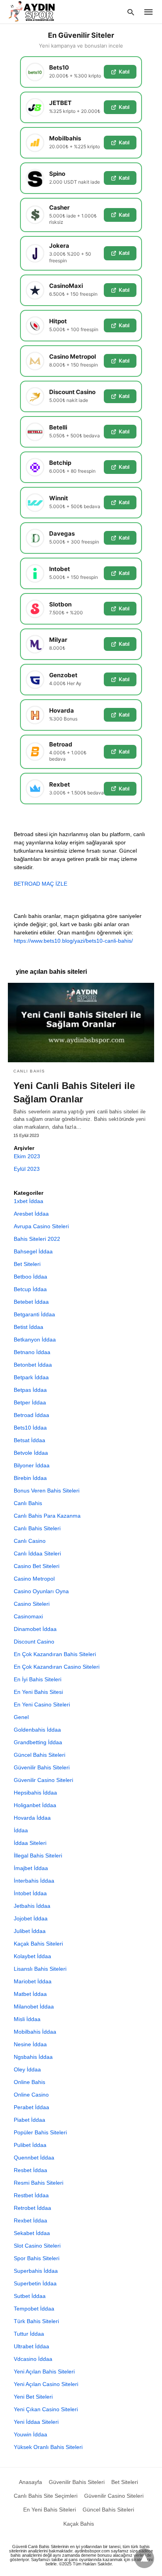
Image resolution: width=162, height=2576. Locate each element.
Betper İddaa (30, 1402)
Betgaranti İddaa (34, 1314)
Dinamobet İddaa (35, 1629)
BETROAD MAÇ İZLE (40, 884)
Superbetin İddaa (35, 2283)
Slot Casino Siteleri (37, 2246)
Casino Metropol (34, 1579)
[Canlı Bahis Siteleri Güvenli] (39, 11)
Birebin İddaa (30, 1478)
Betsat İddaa (29, 1440)
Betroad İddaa (31, 1415)
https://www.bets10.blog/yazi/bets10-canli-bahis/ (73, 941)
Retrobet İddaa (32, 2208)
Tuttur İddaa (29, 2334)
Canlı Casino (30, 1541)
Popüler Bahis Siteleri (40, 2132)
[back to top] (144, 2558)
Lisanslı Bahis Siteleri (40, 1969)
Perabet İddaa (31, 2107)
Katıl (124, 72)
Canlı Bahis (29, 1071)
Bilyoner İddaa (32, 1465)
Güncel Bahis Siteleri (40, 1755)
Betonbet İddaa (33, 1365)
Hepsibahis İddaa (35, 1793)
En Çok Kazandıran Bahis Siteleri (55, 1654)
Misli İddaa (27, 2019)
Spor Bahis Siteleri (37, 2258)
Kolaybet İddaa (32, 1956)
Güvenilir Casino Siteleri (43, 1780)
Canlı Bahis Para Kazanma (47, 1516)
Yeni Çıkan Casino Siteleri (46, 2409)
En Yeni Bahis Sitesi (38, 1692)
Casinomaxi (28, 1616)
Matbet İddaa (30, 1994)
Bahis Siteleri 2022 (37, 1239)
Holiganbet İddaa (35, 1805)
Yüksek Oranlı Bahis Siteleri (48, 2447)
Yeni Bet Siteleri (33, 2397)
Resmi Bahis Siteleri (39, 2183)
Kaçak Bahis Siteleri (38, 1944)
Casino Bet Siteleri (37, 1566)
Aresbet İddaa (31, 1214)
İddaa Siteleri (30, 1843)
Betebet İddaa (31, 1302)
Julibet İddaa (30, 1931)
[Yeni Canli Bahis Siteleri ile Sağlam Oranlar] (81, 1023)
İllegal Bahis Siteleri (38, 1856)
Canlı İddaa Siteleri (37, 1553)
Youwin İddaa (30, 2434)
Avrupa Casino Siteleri (41, 1226)
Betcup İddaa (30, 1289)
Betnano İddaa (32, 1352)
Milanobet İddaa (34, 2007)
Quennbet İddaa (34, 2158)
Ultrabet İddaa (31, 2346)
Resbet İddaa (30, 2170)
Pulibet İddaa (30, 2145)
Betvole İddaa (31, 1453)
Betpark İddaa (31, 1377)
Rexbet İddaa (30, 2220)
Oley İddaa (27, 2069)
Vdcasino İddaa (33, 2359)
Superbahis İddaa (36, 2271)
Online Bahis (29, 2082)
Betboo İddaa (30, 1277)
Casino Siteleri (32, 1604)
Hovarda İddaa (32, 1818)
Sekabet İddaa (32, 2233)
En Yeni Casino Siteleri (42, 1704)
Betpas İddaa (30, 1390)
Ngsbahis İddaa (33, 2057)
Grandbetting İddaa (38, 1742)
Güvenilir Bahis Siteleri (42, 1767)
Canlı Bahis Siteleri (37, 1528)
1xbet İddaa (29, 1201)
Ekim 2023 (27, 1156)
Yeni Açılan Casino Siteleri (46, 2384)
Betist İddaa (29, 1327)
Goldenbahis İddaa (37, 1730)
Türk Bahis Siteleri (36, 2321)
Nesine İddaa (30, 2044)
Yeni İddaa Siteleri (36, 2422)
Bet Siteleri (27, 1264)
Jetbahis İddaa (32, 1906)
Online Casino (31, 2095)
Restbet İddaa (31, 2195)
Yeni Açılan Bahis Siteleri (44, 2371)
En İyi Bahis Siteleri (38, 1679)
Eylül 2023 (27, 1169)
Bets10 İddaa (30, 1428)
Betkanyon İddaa (35, 1340)
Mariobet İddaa (33, 1981)
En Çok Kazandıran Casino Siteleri (57, 1667)
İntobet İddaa (30, 1893)
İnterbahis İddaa (34, 1881)
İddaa (21, 1830)
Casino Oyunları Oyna (41, 1591)
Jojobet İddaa (31, 1918)
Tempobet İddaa (34, 2309)
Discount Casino (34, 1642)
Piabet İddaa (29, 2120)
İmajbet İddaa (31, 1868)
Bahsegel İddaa (33, 1251)
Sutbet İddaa (30, 2296)
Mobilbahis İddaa (35, 2032)
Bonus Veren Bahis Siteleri (47, 1491)
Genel (21, 1717)
